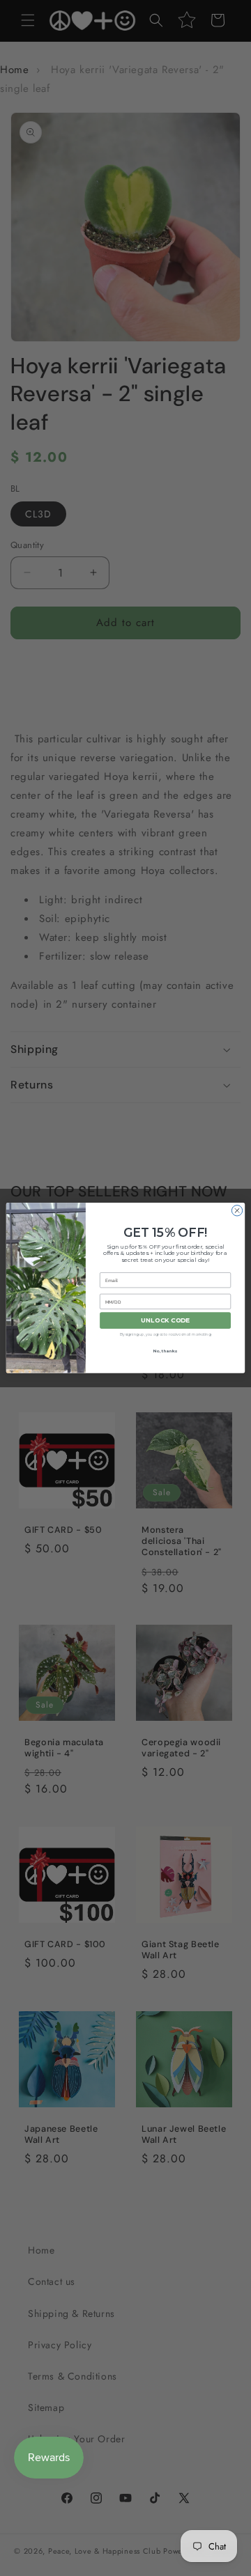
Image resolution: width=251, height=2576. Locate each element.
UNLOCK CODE (166, 1321)
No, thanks (166, 1351)
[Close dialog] (237, 1211)
